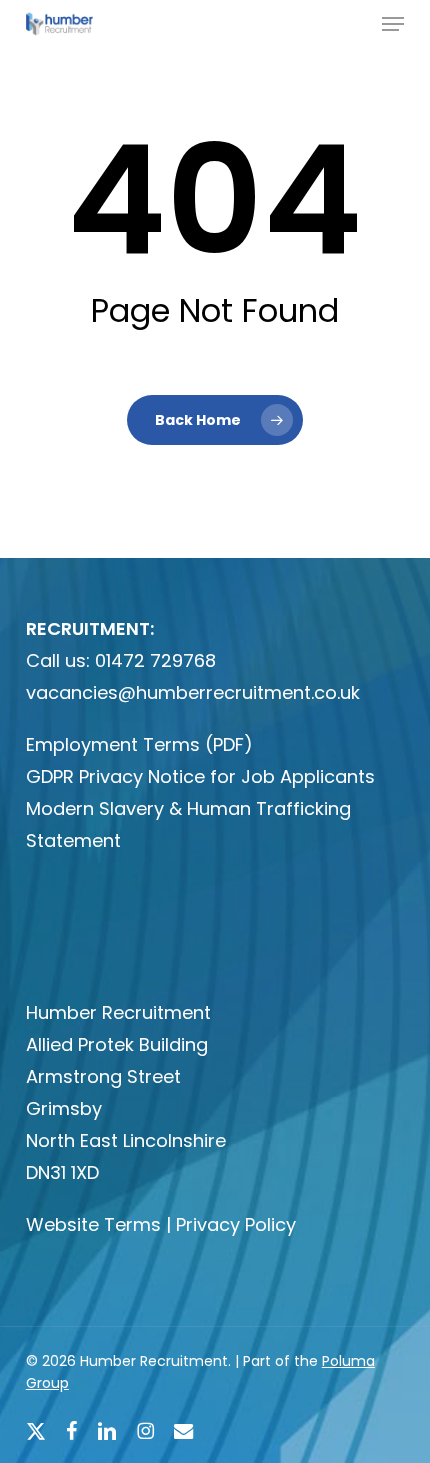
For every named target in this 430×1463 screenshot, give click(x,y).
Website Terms (93, 1224)
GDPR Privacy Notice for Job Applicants (200, 776)
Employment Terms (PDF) (139, 744)
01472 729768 (155, 660)
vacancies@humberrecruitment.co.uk (193, 692)
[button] (393, 24)
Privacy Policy (236, 1224)
